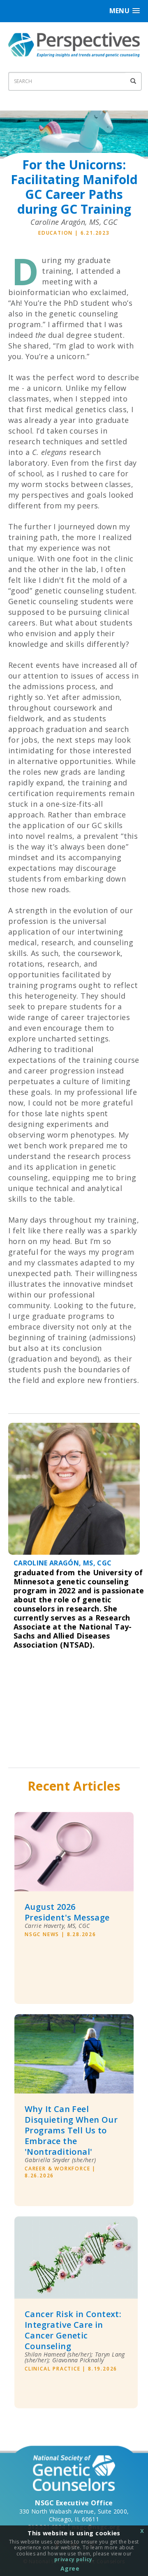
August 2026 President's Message (67, 1912)
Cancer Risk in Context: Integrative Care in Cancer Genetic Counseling (73, 2330)
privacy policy (73, 2559)
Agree (70, 2568)
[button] (125, 11)
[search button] (134, 81)
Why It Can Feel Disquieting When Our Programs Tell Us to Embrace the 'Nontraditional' (71, 2131)
